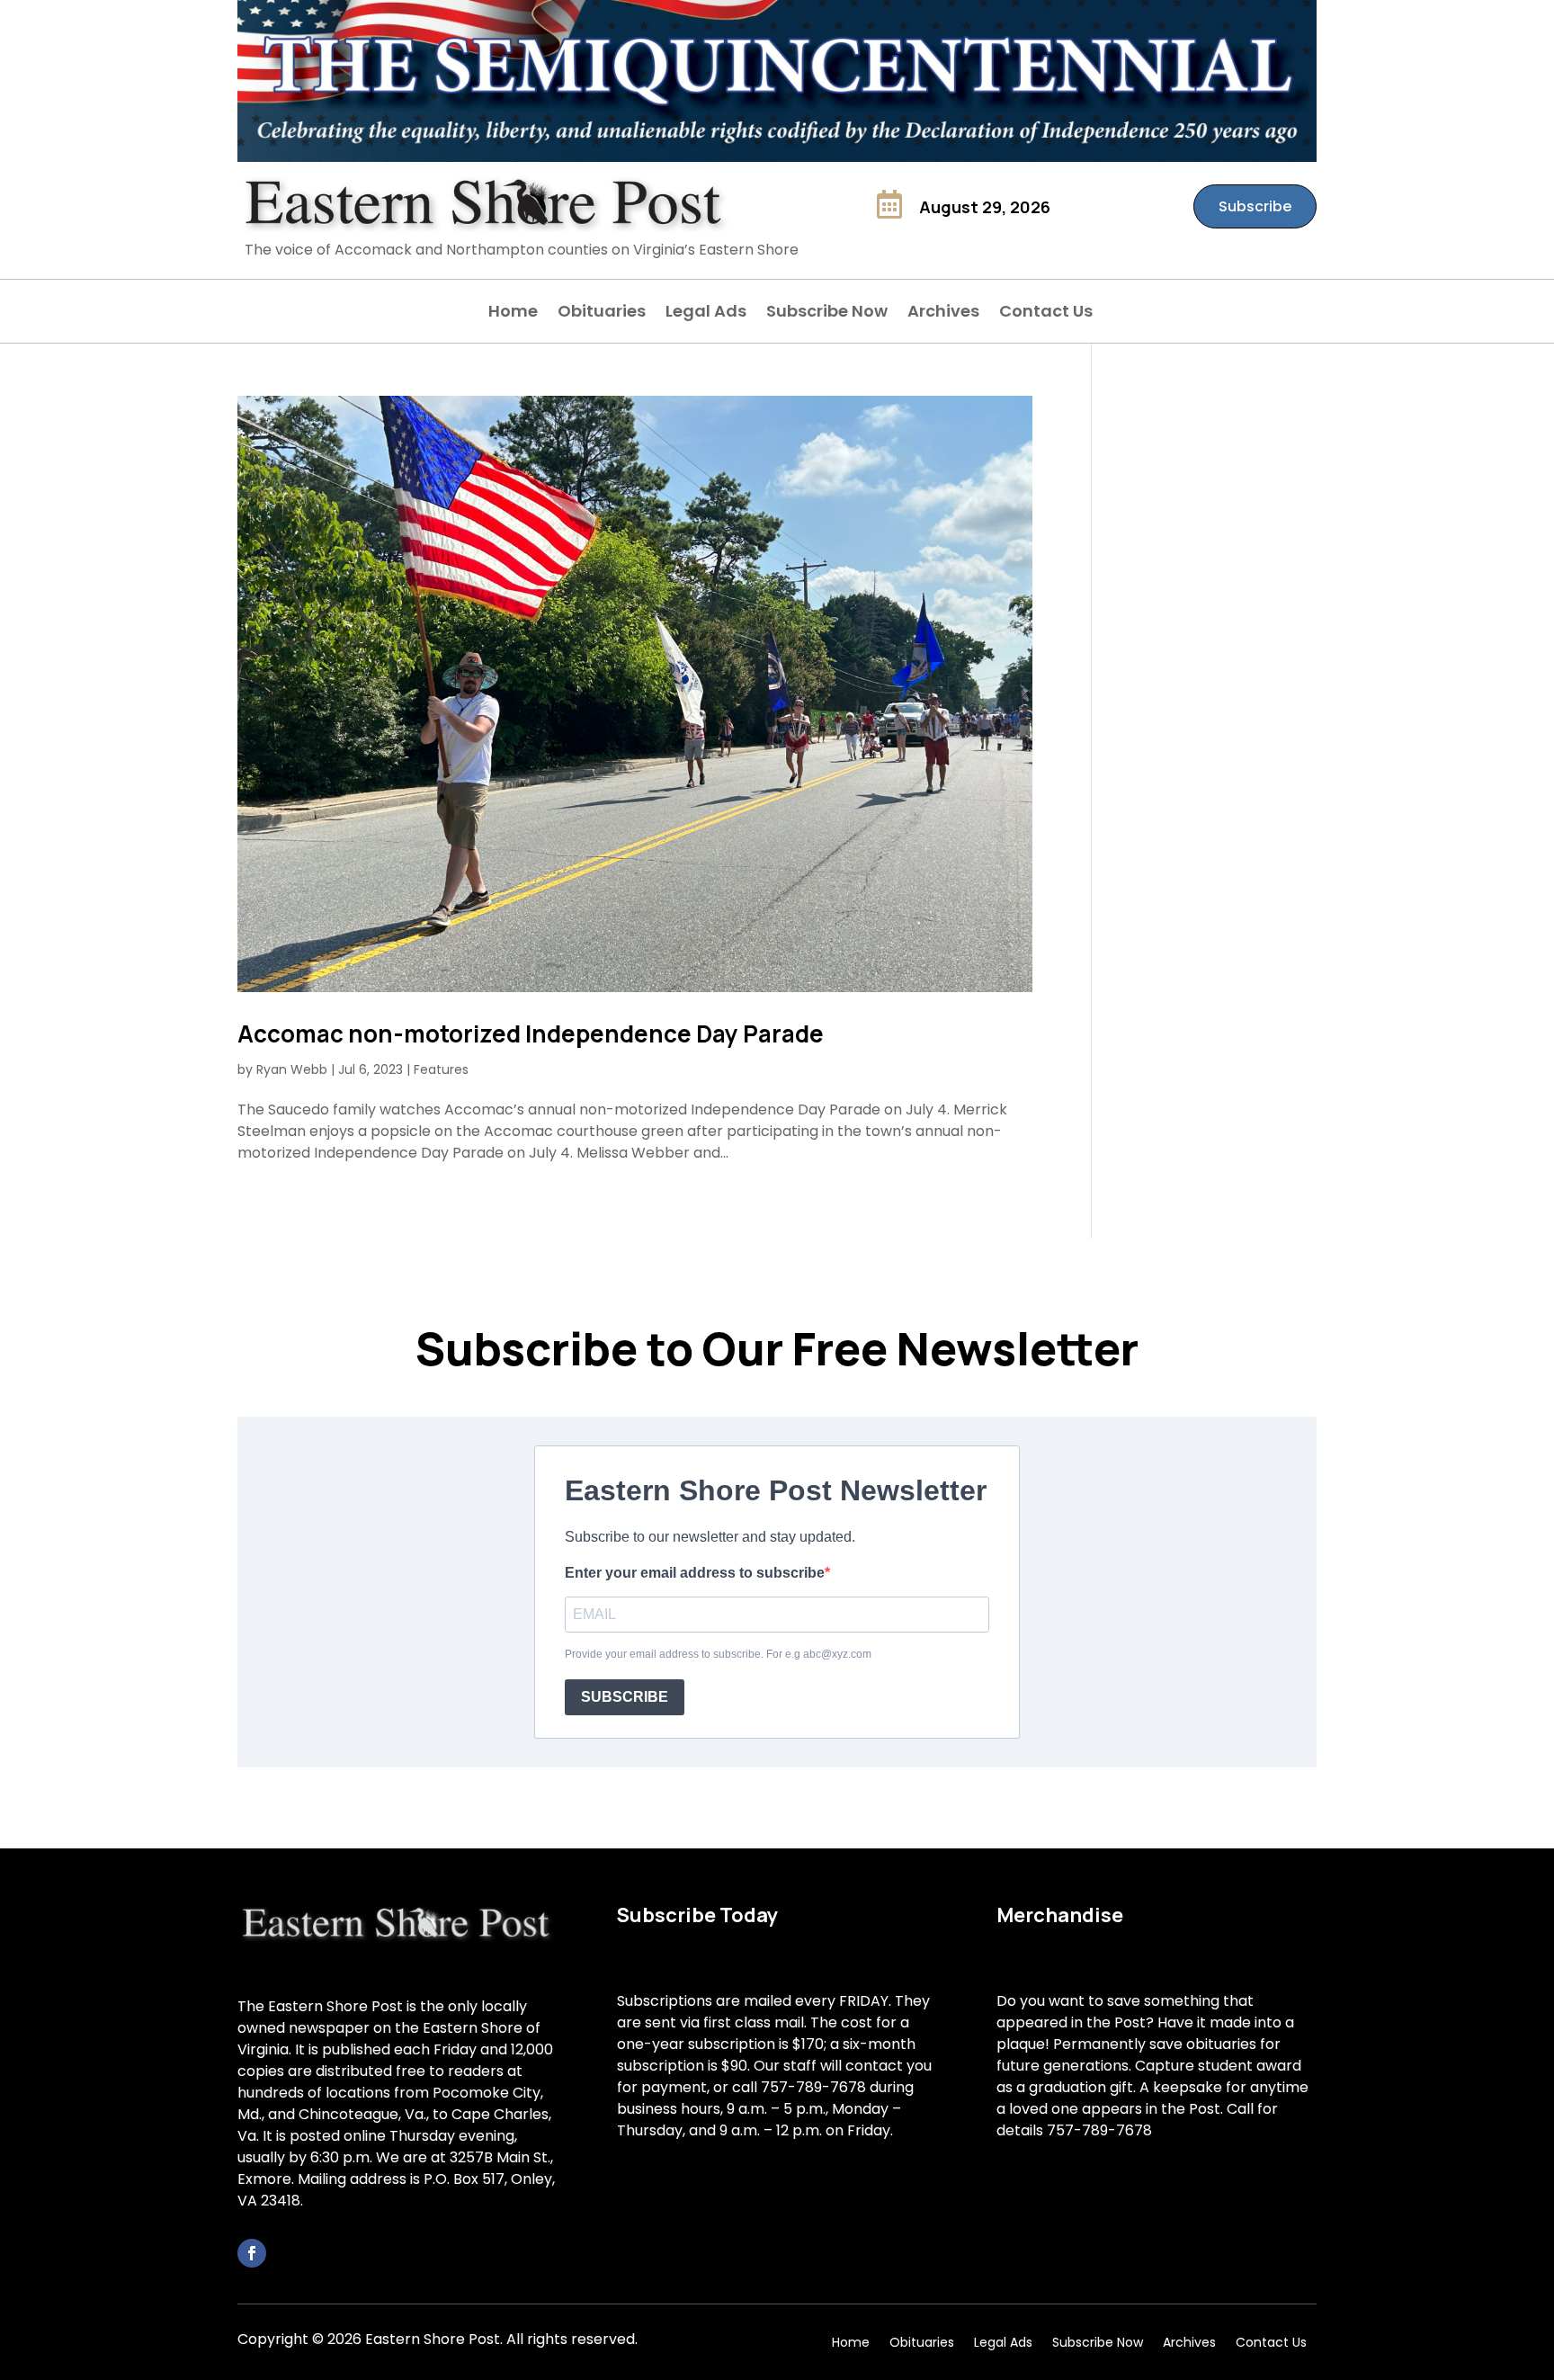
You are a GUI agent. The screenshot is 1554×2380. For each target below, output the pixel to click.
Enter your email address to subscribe (695, 1573)
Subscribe (1255, 206)
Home (513, 313)
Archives (943, 313)
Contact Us (1046, 313)
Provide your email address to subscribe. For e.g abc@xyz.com (718, 1654)
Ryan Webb (292, 1069)
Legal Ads (706, 313)
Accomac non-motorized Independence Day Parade (531, 1033)
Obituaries (602, 313)
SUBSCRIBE (625, 1697)
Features (441, 1069)
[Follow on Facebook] (252, 2253)
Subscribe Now (827, 313)
